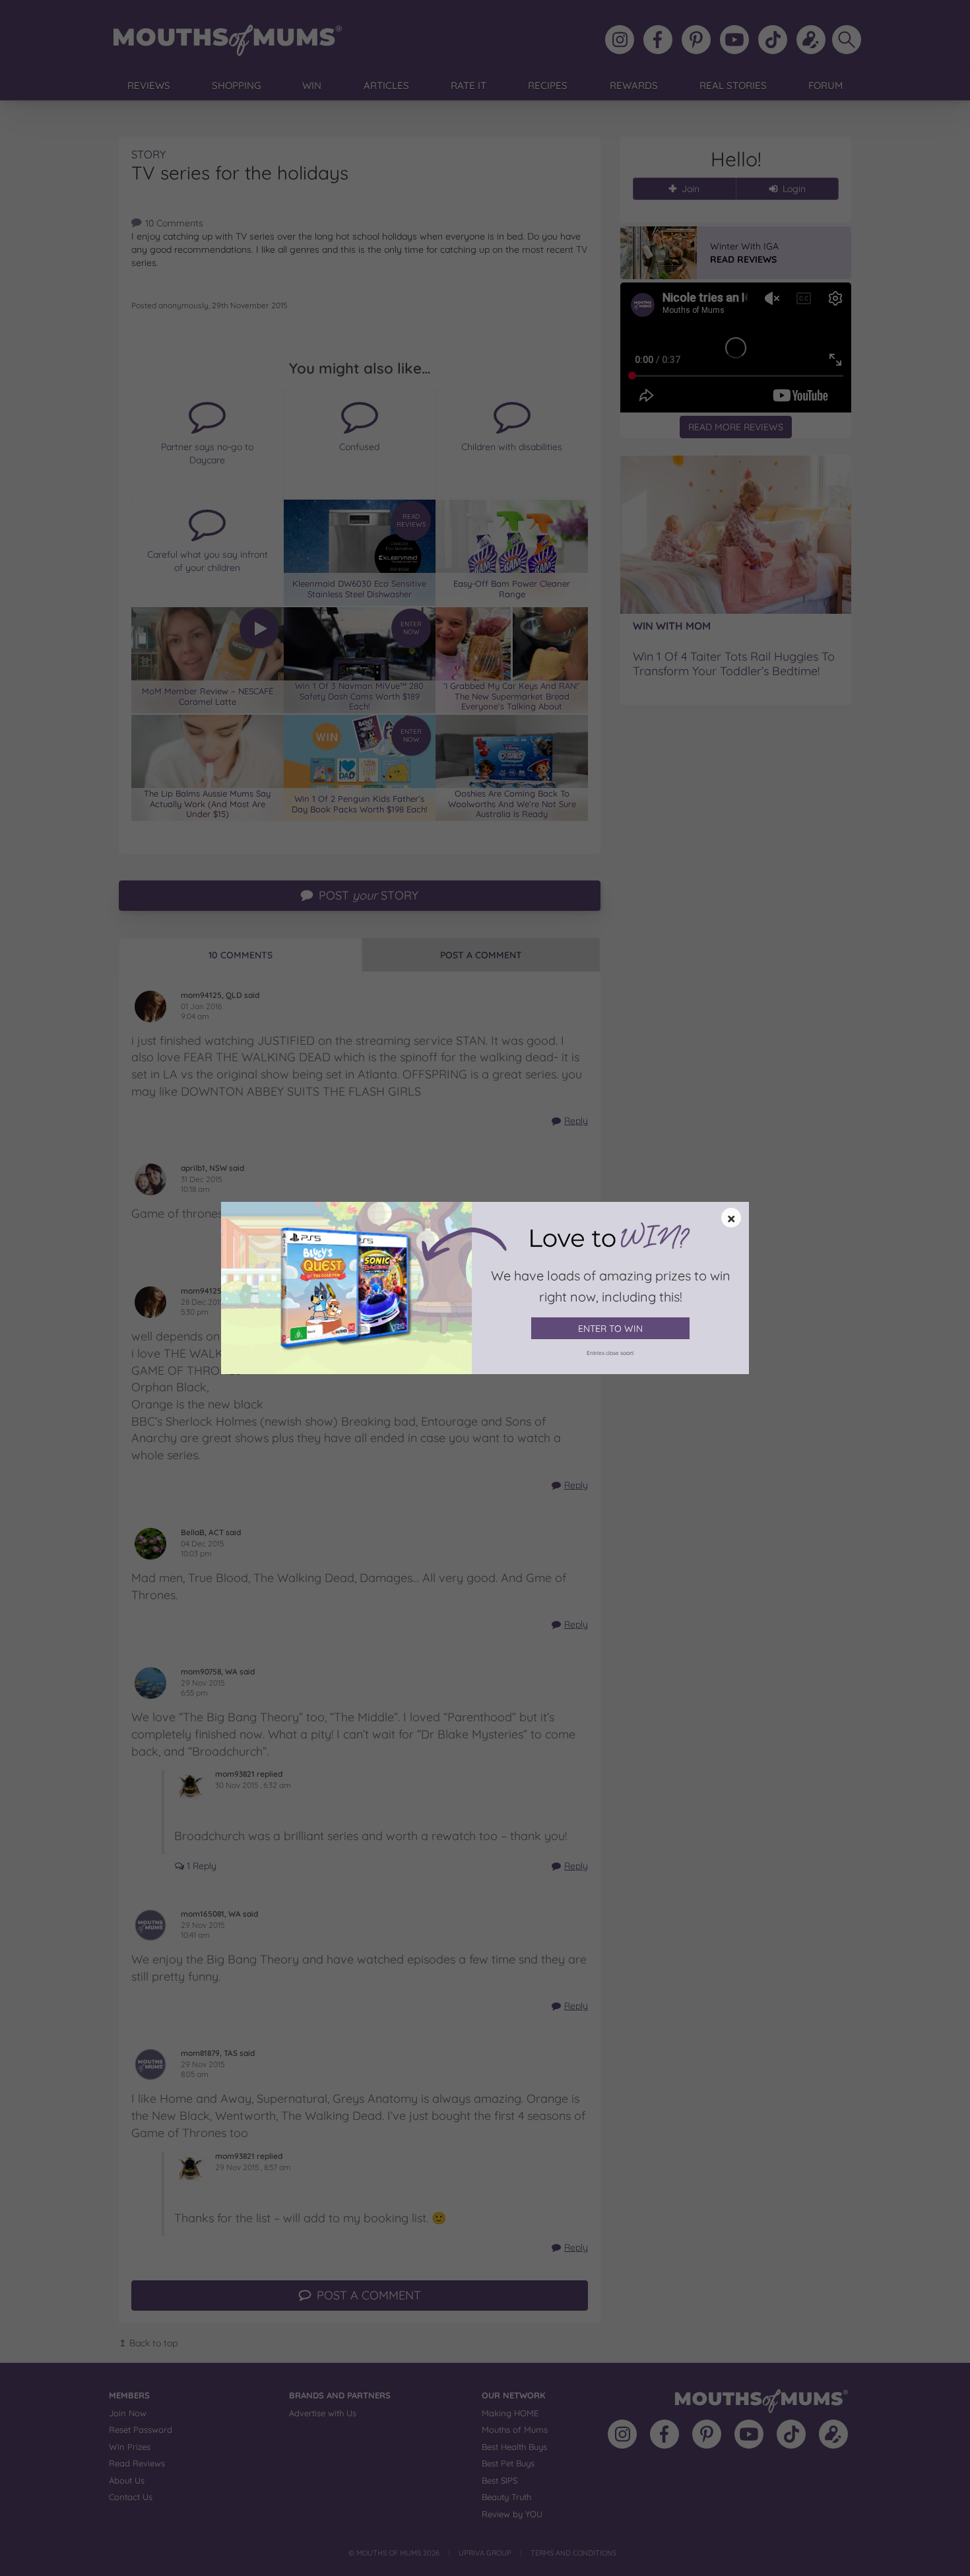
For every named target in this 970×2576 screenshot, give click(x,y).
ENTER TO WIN (610, 1329)
